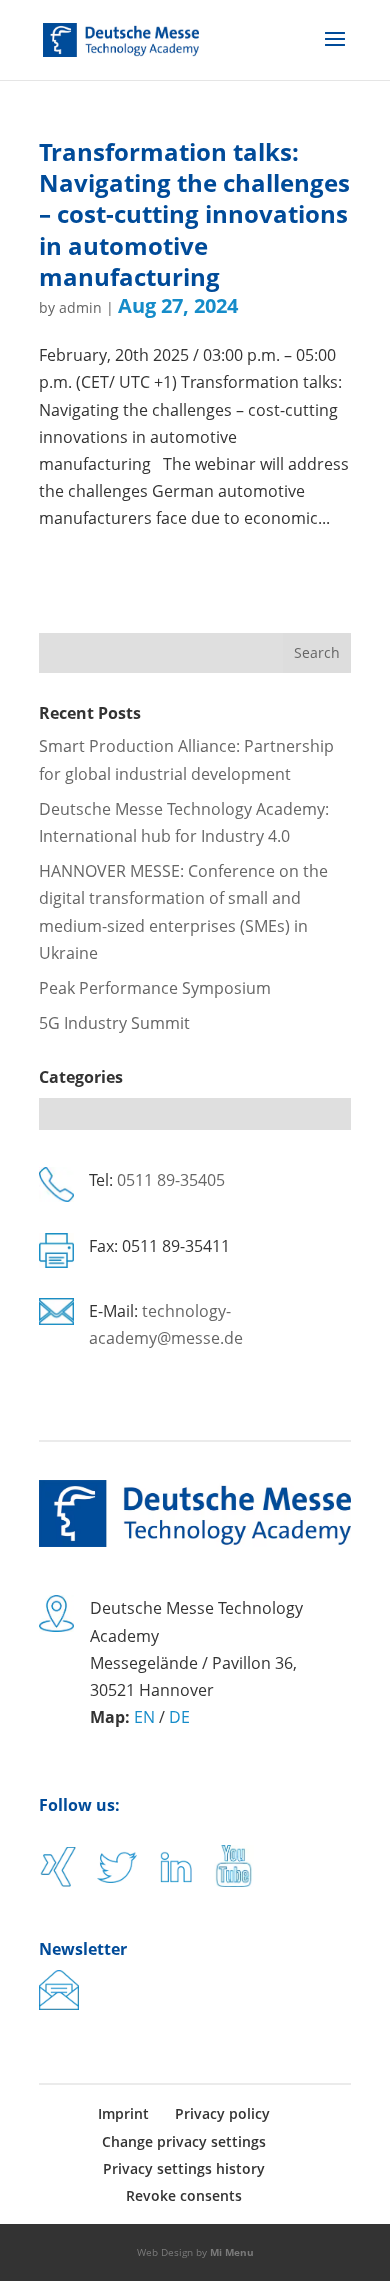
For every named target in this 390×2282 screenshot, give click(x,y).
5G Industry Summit (114, 1023)
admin (80, 307)
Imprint (123, 2113)
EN (144, 1717)
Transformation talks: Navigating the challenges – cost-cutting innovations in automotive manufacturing (194, 214)
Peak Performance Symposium (155, 988)
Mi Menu (232, 2252)
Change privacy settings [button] (184, 2141)
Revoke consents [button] (184, 2195)
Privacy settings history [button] (184, 2168)
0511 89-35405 (171, 1180)
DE (179, 1717)
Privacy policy (222, 2113)
